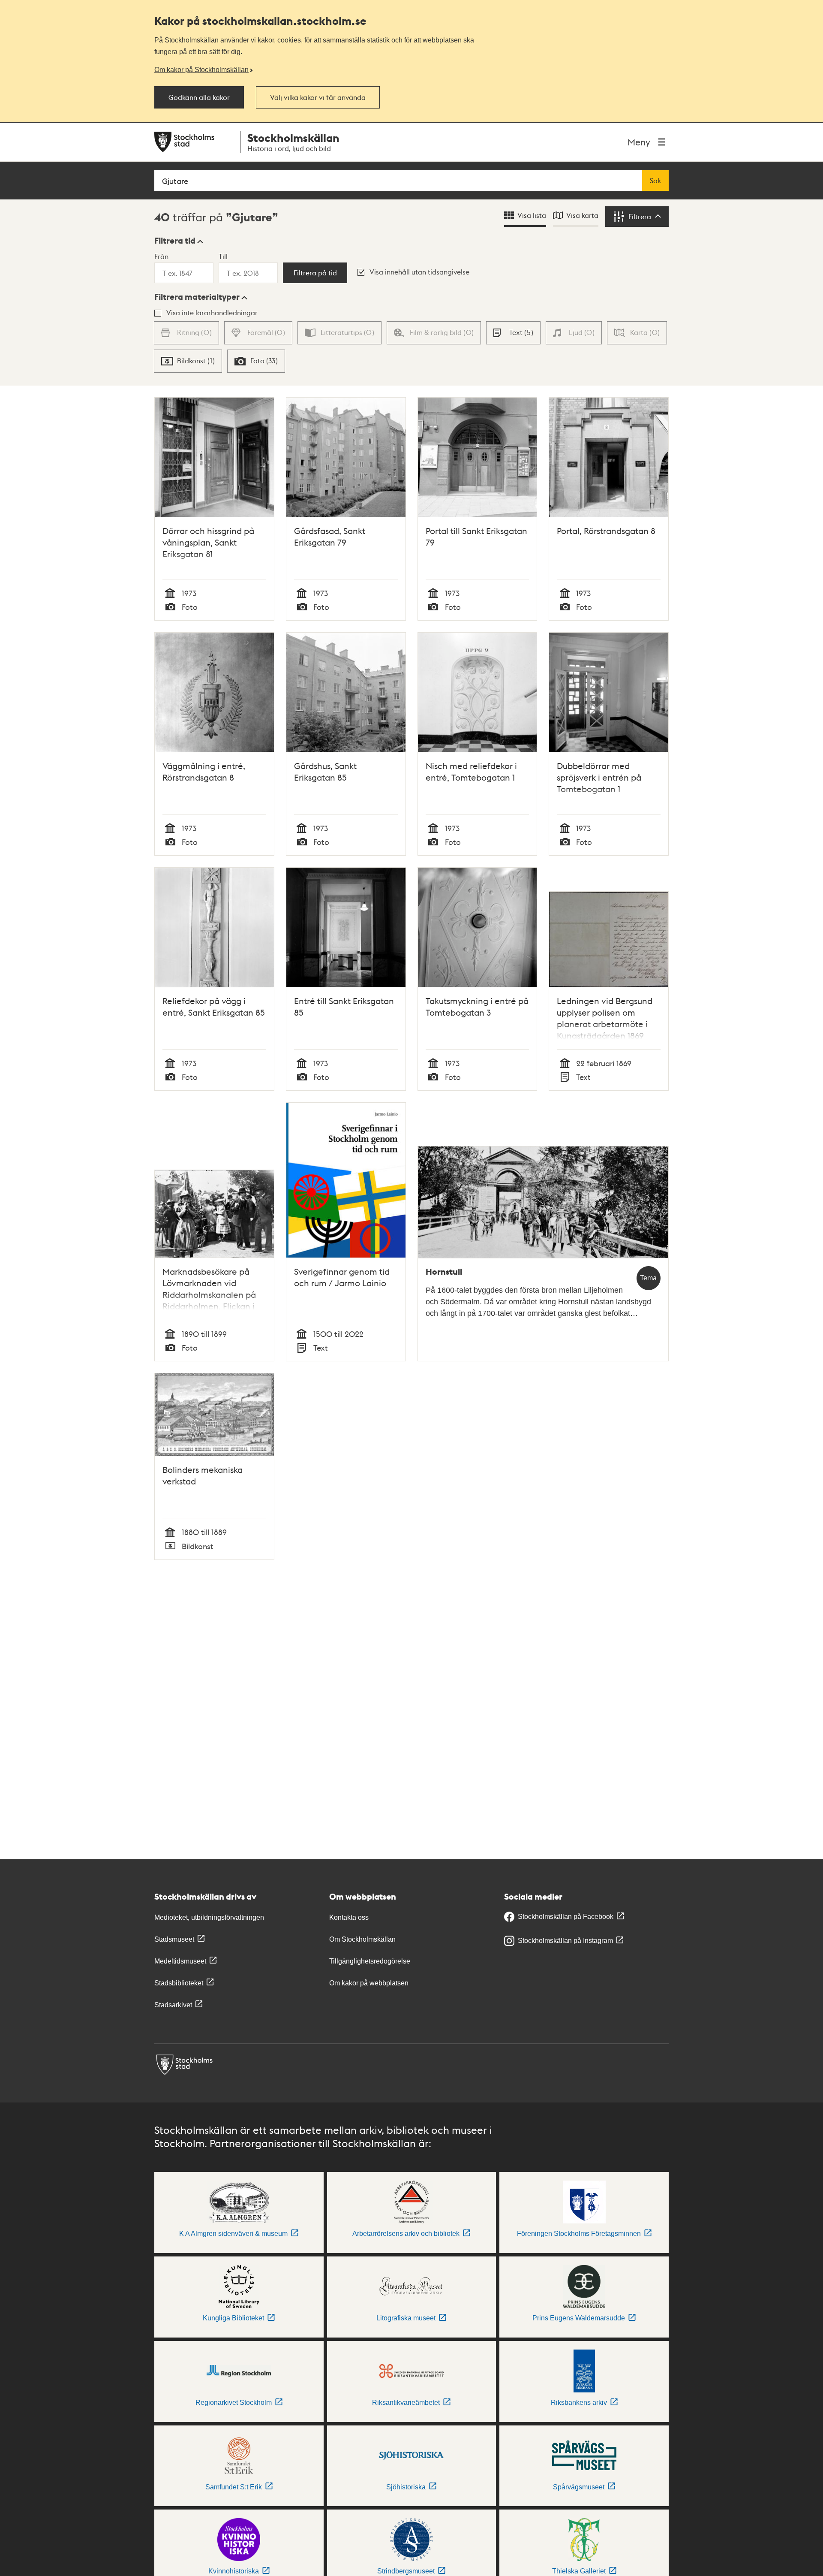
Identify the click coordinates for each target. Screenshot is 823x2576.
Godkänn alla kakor (199, 97)
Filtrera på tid (315, 273)
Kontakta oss (349, 1917)
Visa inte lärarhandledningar (212, 312)
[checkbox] (513, 333)
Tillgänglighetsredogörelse (370, 1961)
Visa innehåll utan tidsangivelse (419, 272)
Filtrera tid (175, 241)
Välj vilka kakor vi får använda (318, 97)
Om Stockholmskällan (362, 1939)
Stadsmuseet (174, 1939)
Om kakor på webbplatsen (369, 1983)
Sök (655, 181)
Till (223, 256)
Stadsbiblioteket (179, 1983)
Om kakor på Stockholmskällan (201, 69)
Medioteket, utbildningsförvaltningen (209, 1917)
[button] (179, 241)
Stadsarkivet (173, 2005)
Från (161, 256)
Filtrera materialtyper (197, 297)
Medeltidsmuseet (180, 1961)
